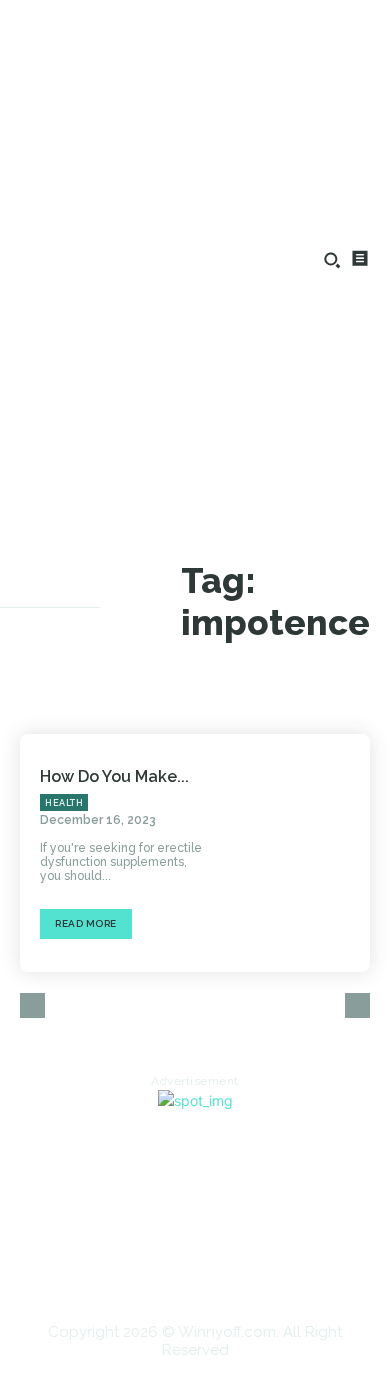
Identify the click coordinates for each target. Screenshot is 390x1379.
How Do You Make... (114, 776)
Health (64, 803)
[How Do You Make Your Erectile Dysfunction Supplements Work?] (300, 853)
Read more (86, 923)
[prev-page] (32, 1005)
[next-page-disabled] (357, 1005)
